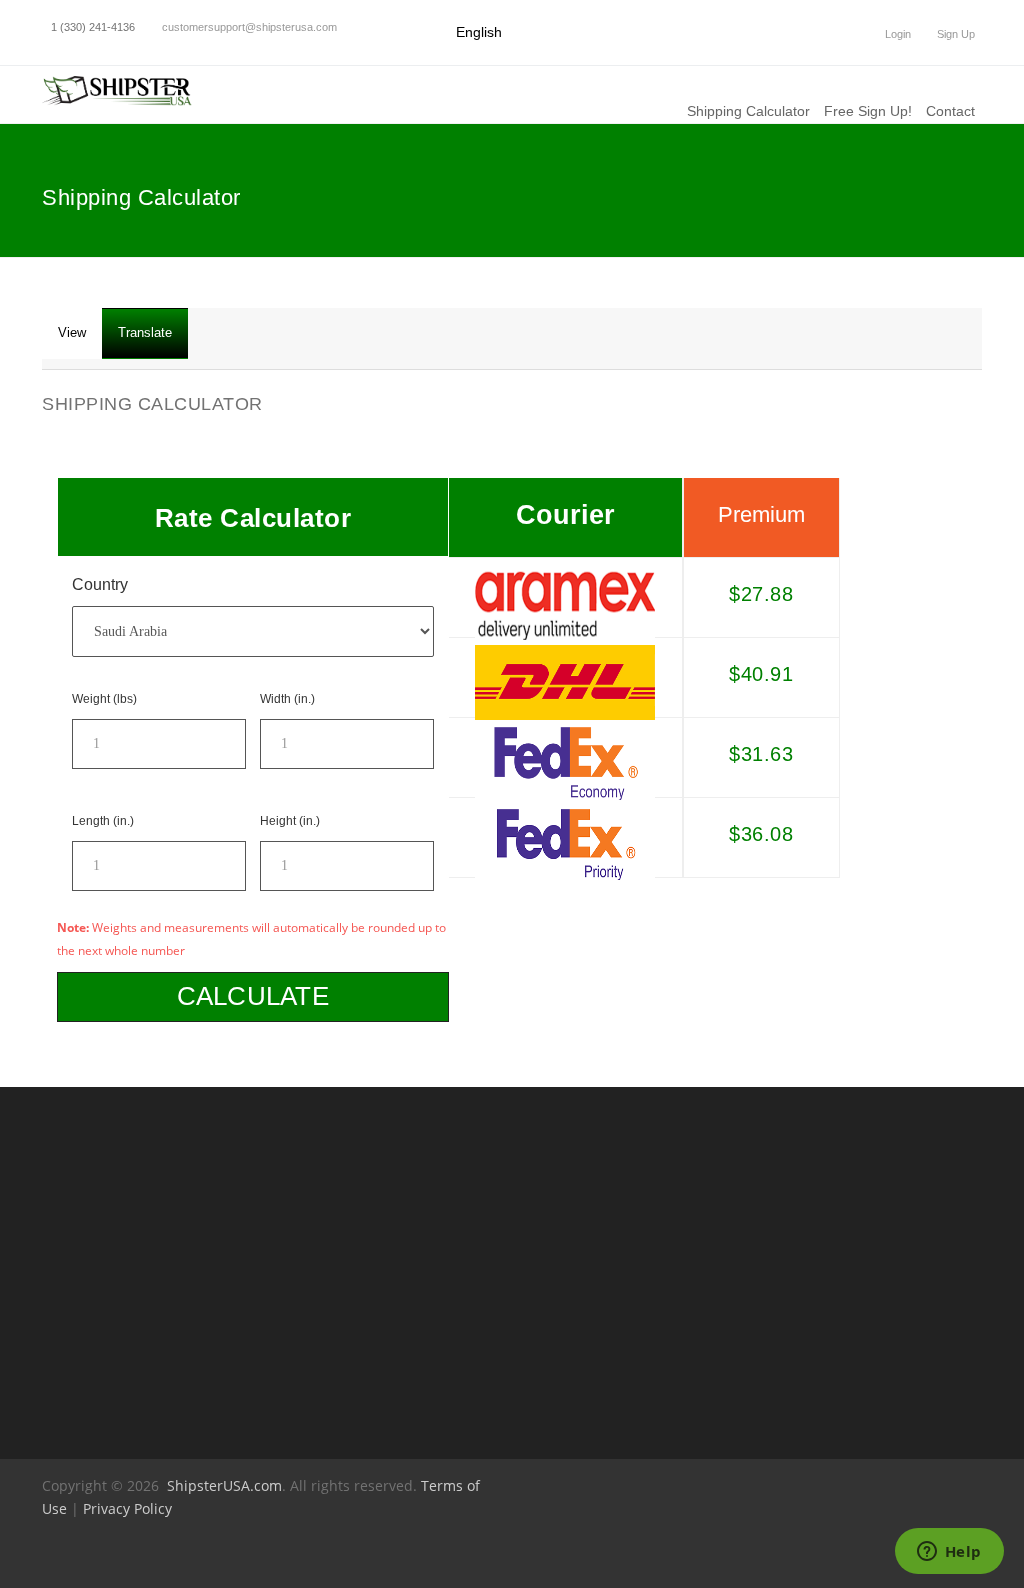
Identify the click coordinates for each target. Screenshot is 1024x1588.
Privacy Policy (127, 1508)
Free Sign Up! (868, 111)
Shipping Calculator (748, 111)
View (80, 342)
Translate (145, 332)
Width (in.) (287, 699)
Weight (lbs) (104, 699)
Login (896, 34)
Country (100, 584)
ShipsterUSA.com (224, 1485)
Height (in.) (290, 821)
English (479, 32)
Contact (950, 111)
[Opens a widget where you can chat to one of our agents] (949, 1553)
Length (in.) (103, 821)
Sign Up (954, 34)
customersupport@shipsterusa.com (249, 27)
